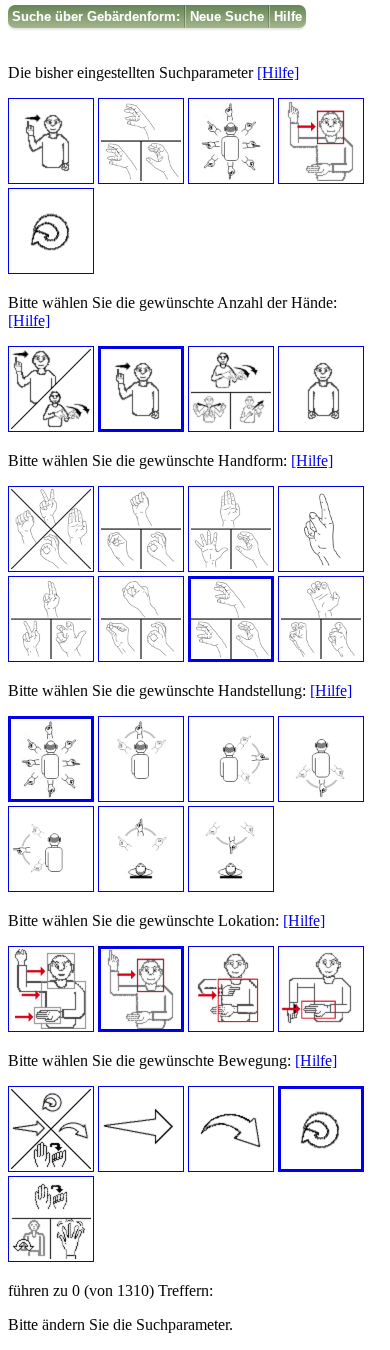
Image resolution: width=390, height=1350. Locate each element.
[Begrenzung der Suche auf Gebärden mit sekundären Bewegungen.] (51, 1256)
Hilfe (288, 16)
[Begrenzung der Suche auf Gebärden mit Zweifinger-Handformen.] (51, 656)
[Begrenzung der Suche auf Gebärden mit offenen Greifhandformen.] (231, 656)
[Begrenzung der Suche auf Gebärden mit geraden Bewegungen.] (141, 1166)
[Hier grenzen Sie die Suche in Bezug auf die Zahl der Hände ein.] (51, 178)
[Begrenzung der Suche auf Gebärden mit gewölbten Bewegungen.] (231, 1166)
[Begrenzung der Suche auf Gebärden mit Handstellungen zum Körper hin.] (231, 886)
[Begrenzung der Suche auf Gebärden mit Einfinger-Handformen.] (321, 566)
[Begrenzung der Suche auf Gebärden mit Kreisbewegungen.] (321, 1166)
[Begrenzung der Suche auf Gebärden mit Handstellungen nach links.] (51, 886)
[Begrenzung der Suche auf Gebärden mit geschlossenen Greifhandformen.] (141, 656)
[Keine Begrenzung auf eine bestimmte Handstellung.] (51, 796)
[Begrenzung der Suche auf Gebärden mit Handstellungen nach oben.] (141, 796)
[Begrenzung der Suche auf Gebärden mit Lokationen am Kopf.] (141, 1026)
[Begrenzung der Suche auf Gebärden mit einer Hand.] (141, 426)
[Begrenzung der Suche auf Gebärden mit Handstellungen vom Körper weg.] (141, 886)
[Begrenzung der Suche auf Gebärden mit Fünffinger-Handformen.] (231, 566)
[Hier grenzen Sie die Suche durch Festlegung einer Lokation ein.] (321, 178)
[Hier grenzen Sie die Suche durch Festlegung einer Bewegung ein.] (51, 268)
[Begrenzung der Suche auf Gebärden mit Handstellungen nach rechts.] (231, 796)
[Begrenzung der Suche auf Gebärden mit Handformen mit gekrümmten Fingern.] (321, 656)
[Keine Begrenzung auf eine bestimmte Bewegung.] (51, 1166)
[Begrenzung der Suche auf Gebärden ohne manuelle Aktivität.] (321, 426)
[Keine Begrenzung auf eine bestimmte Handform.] (51, 566)
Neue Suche (227, 16)
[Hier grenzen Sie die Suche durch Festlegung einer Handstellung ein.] (231, 178)
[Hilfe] (278, 72)
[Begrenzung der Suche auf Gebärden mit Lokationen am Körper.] (231, 1026)
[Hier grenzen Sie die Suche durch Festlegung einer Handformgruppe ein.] (141, 178)
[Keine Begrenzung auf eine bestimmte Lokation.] (51, 1026)
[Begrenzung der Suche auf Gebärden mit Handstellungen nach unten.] (321, 796)
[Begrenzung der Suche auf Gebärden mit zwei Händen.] (231, 426)
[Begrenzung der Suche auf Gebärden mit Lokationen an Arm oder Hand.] (321, 1026)
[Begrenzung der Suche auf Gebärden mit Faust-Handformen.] (141, 566)
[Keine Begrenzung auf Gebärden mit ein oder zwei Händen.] (51, 426)
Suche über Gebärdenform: (96, 16)
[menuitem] (96, 16)
